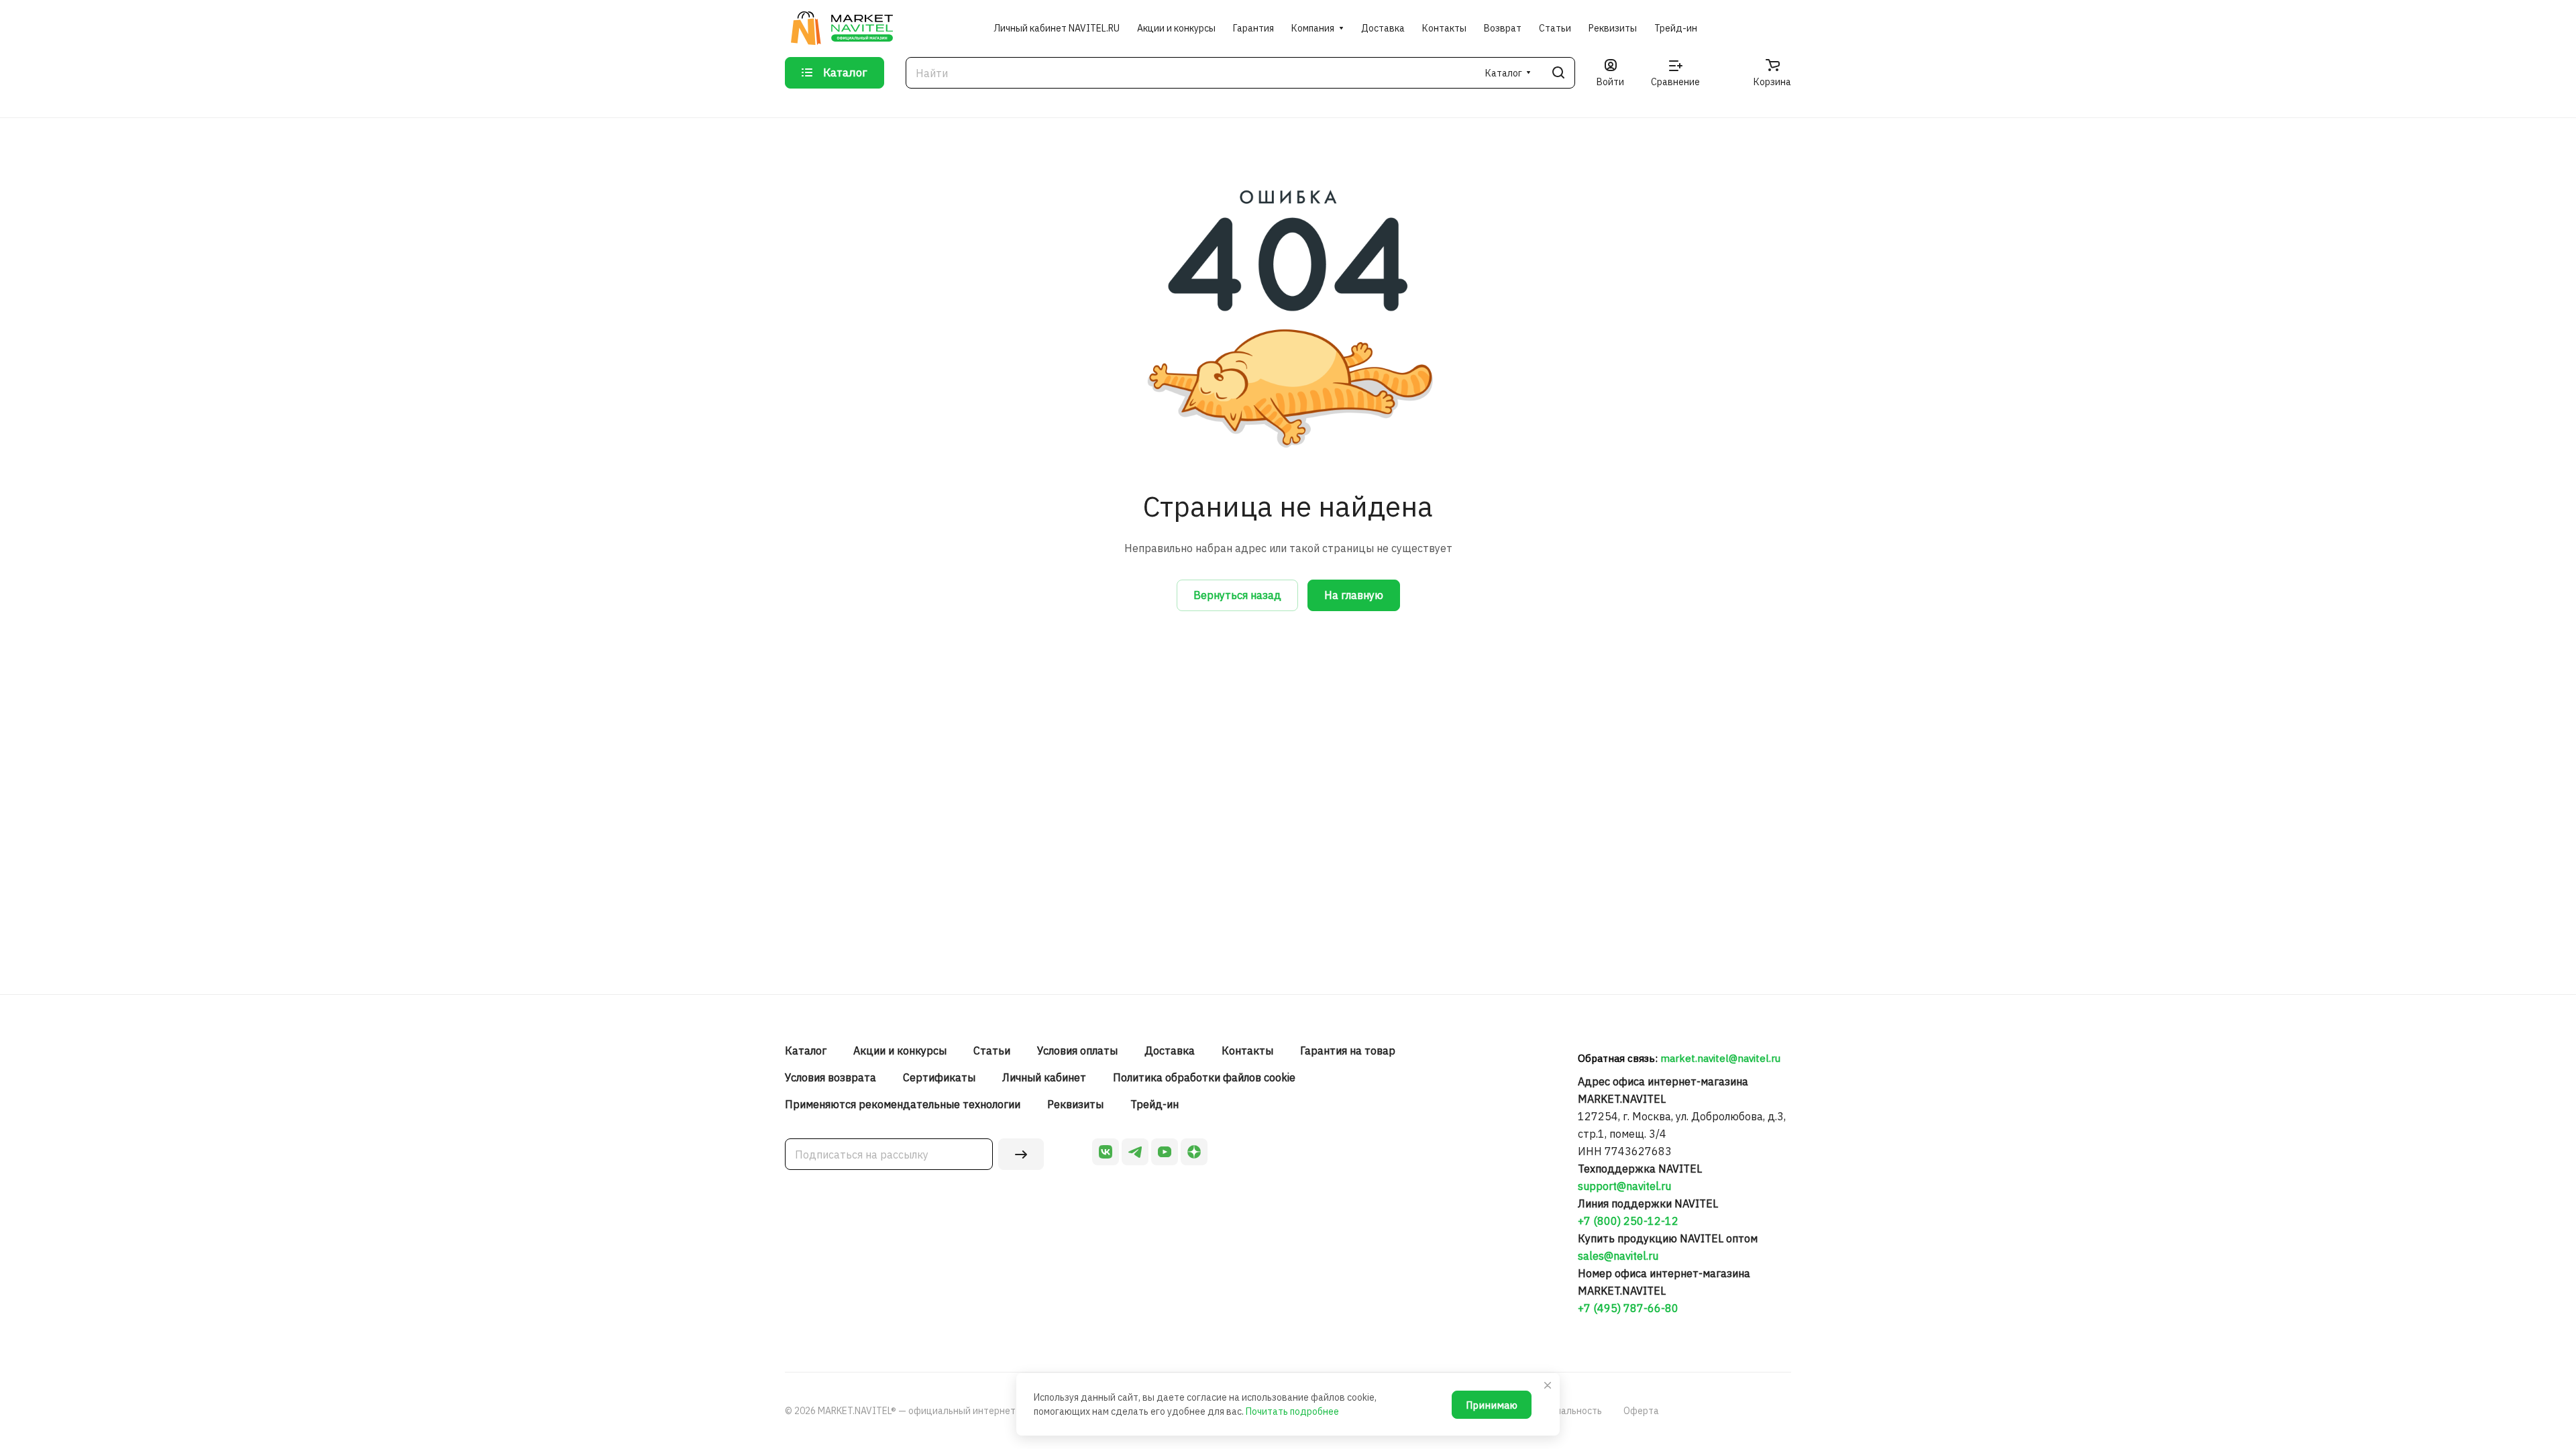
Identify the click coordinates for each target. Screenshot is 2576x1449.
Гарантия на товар (1348, 1051)
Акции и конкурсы (900, 1051)
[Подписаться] (1021, 1154)
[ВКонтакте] (1106, 1152)
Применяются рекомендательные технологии (903, 1104)
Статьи (992, 1051)
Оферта (1641, 1411)
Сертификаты (939, 1077)
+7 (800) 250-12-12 (1628, 1221)
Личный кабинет (1044, 1077)
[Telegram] (1135, 1152)
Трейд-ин (1155, 1104)
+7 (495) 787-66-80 (1628, 1308)
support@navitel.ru (1624, 1186)
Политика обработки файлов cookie (1204, 1077)
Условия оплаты (1077, 1051)
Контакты (1247, 1051)
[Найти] (1558, 73)
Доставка (1170, 1051)
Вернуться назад (1237, 595)
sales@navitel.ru (1618, 1256)
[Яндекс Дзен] (1194, 1152)
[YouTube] (1165, 1152)
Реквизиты (1075, 1104)
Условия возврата (830, 1077)
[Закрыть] (1548, 1385)
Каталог (806, 1051)
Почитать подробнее (1292, 1411)
